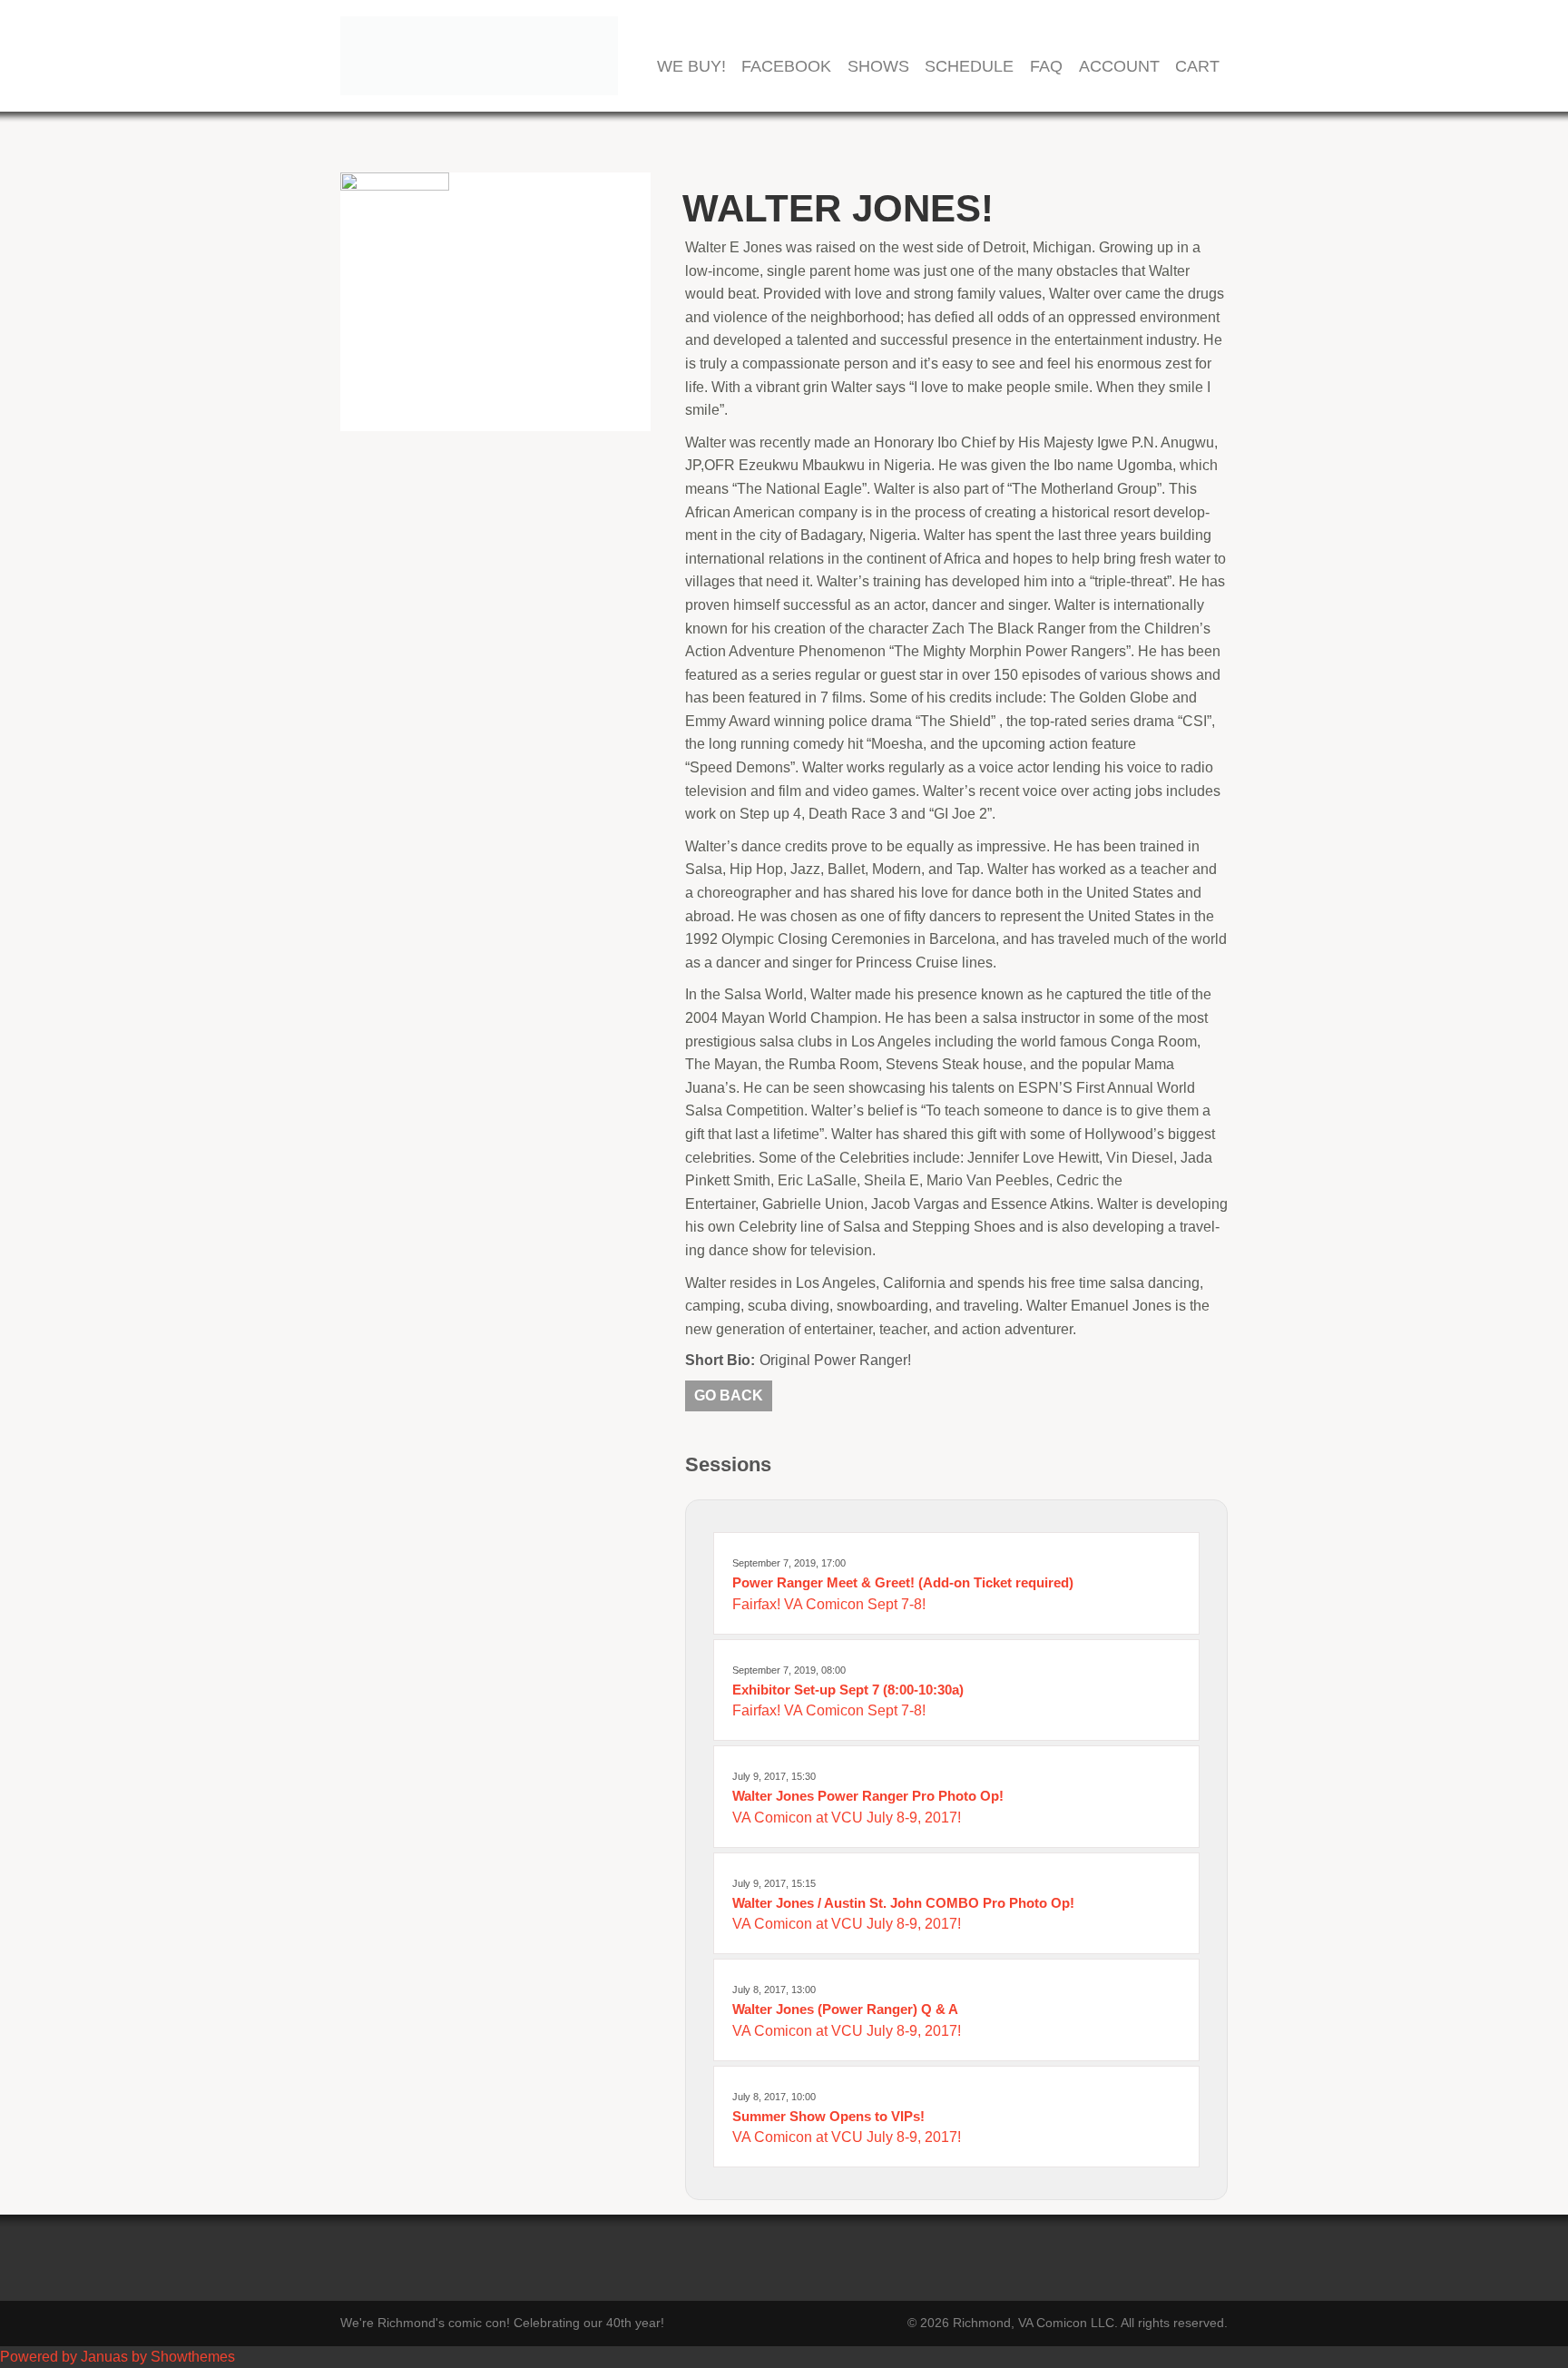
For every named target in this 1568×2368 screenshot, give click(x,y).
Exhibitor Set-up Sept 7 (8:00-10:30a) (848, 1690)
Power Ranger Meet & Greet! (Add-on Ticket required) (903, 1582)
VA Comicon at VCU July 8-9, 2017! (847, 1818)
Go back (729, 1395)
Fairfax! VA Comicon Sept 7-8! (829, 1604)
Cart (1197, 67)
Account (1119, 67)
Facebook (786, 67)
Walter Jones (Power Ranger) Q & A (845, 2009)
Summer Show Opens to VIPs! (828, 2116)
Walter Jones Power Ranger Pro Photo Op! (868, 1796)
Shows (878, 67)
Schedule (969, 67)
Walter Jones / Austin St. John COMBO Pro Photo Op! (903, 1903)
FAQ (1046, 67)
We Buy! (691, 67)
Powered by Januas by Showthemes (118, 2357)
